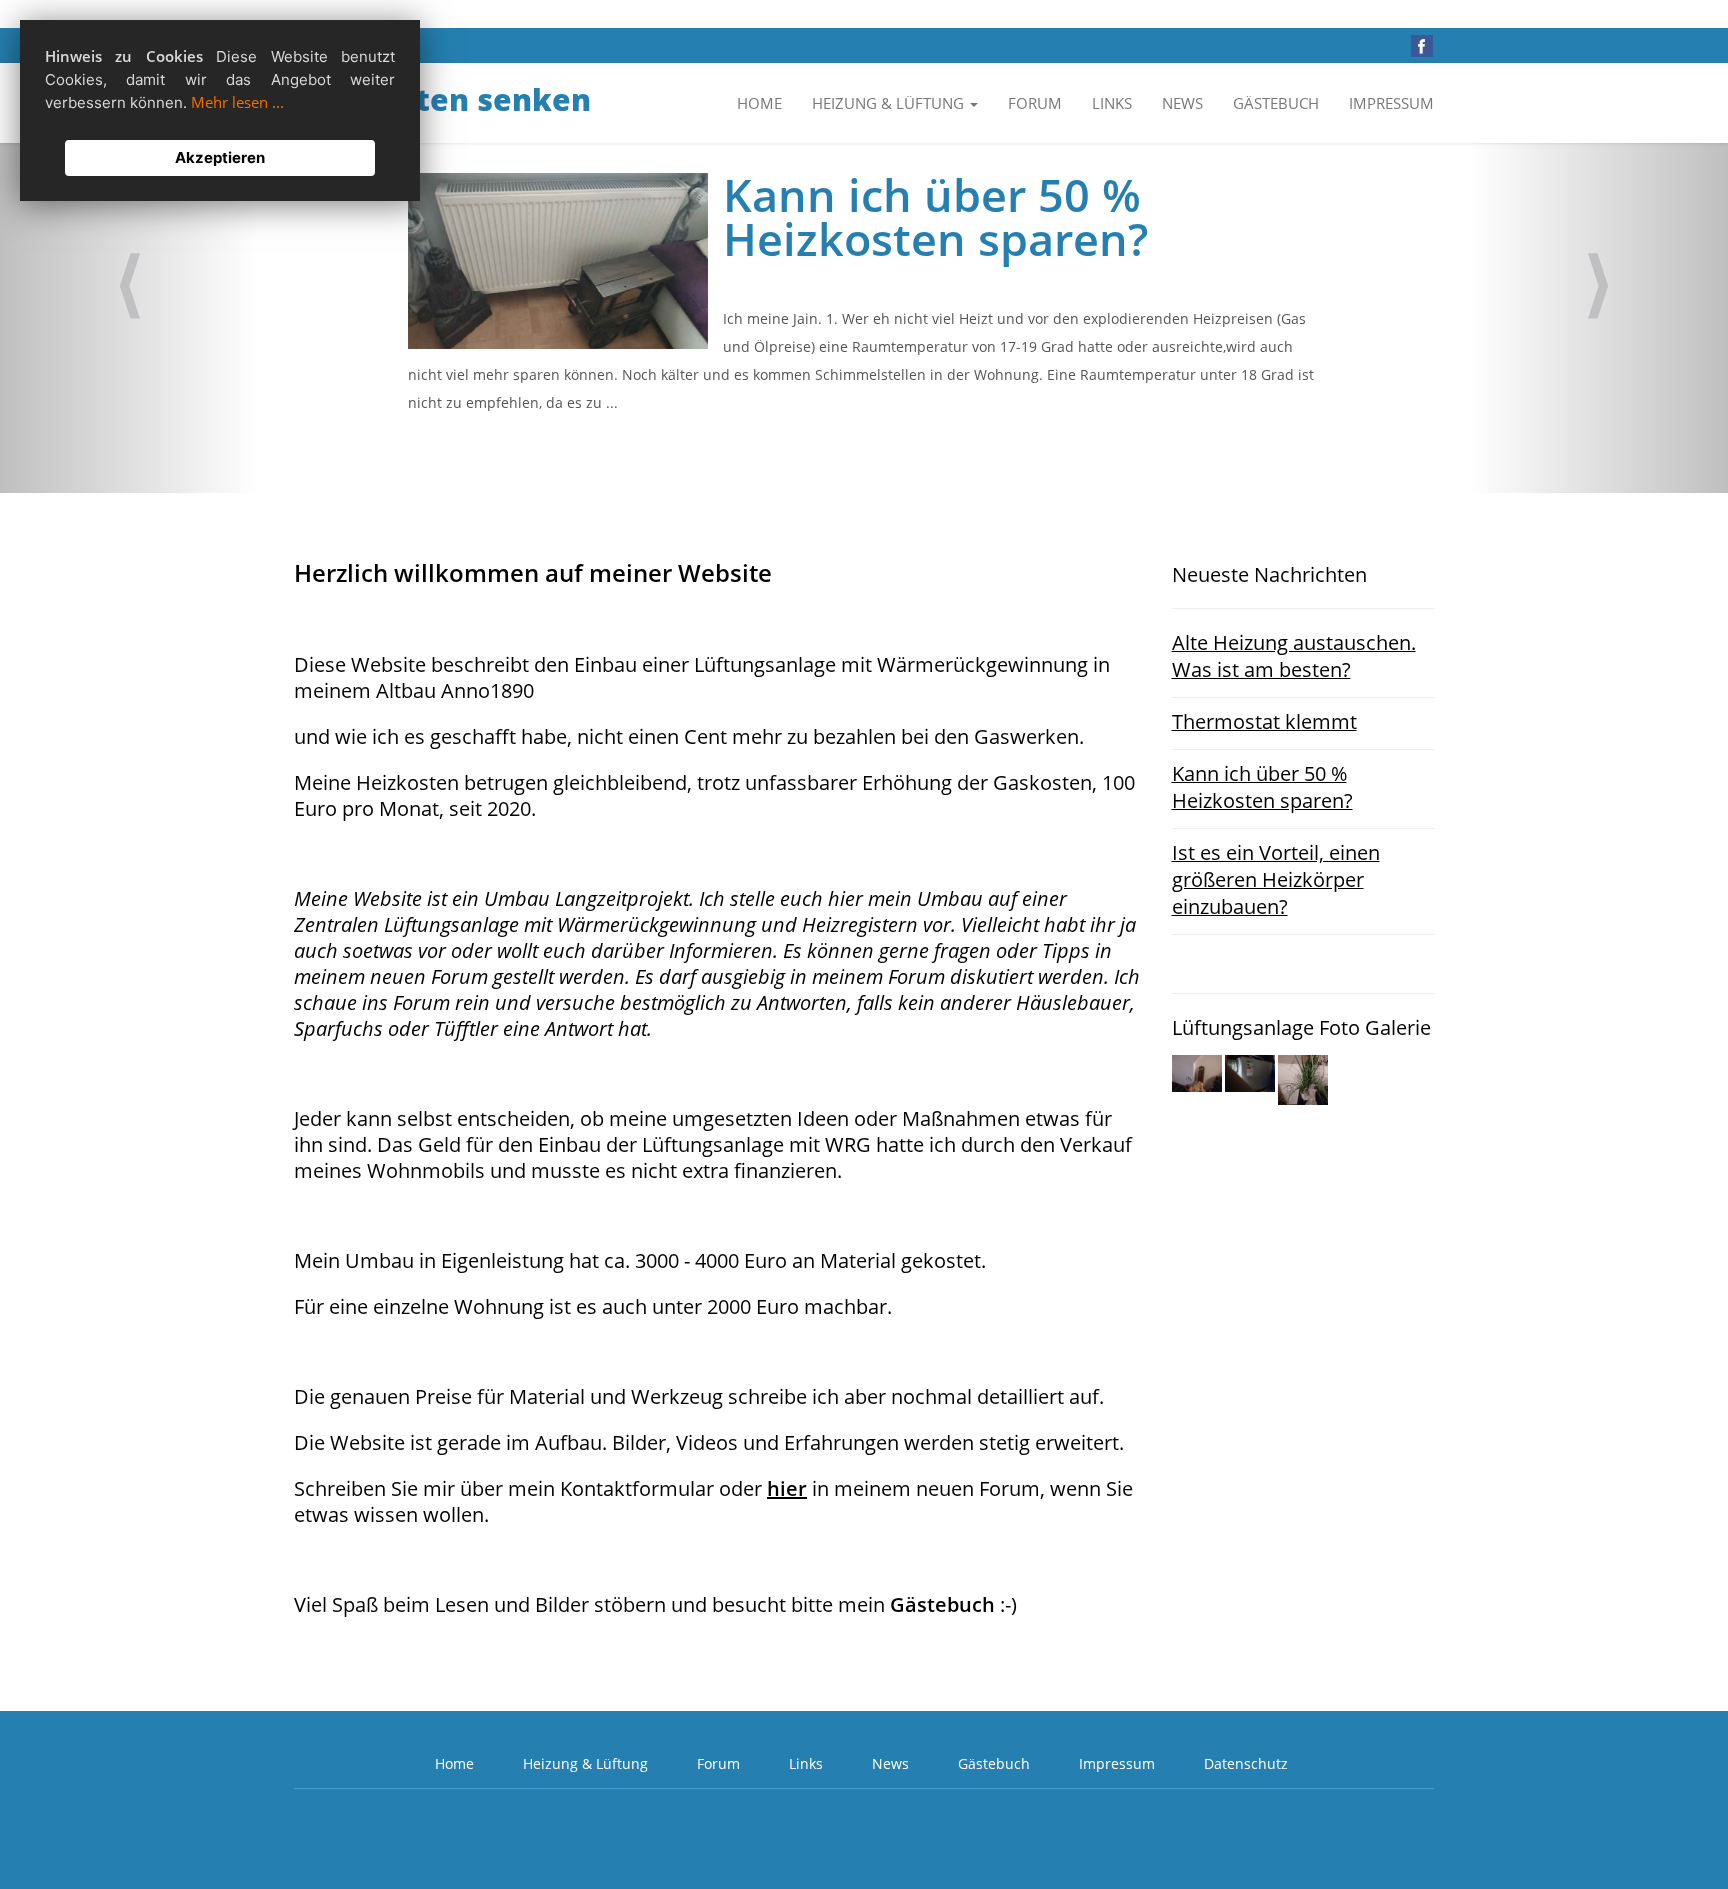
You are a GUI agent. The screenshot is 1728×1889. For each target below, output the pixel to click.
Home (759, 103)
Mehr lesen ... (237, 102)
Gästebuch (1276, 103)
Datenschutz (1246, 1763)
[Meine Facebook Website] (1422, 44)
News (1182, 103)
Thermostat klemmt (1264, 721)
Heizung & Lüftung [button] (890, 103)
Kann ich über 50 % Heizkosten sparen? (1262, 787)
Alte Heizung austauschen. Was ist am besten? (1294, 656)
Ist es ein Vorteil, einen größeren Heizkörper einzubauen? (1276, 879)
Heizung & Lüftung (585, 1763)
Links (1112, 103)
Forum (1035, 103)
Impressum (1391, 103)
